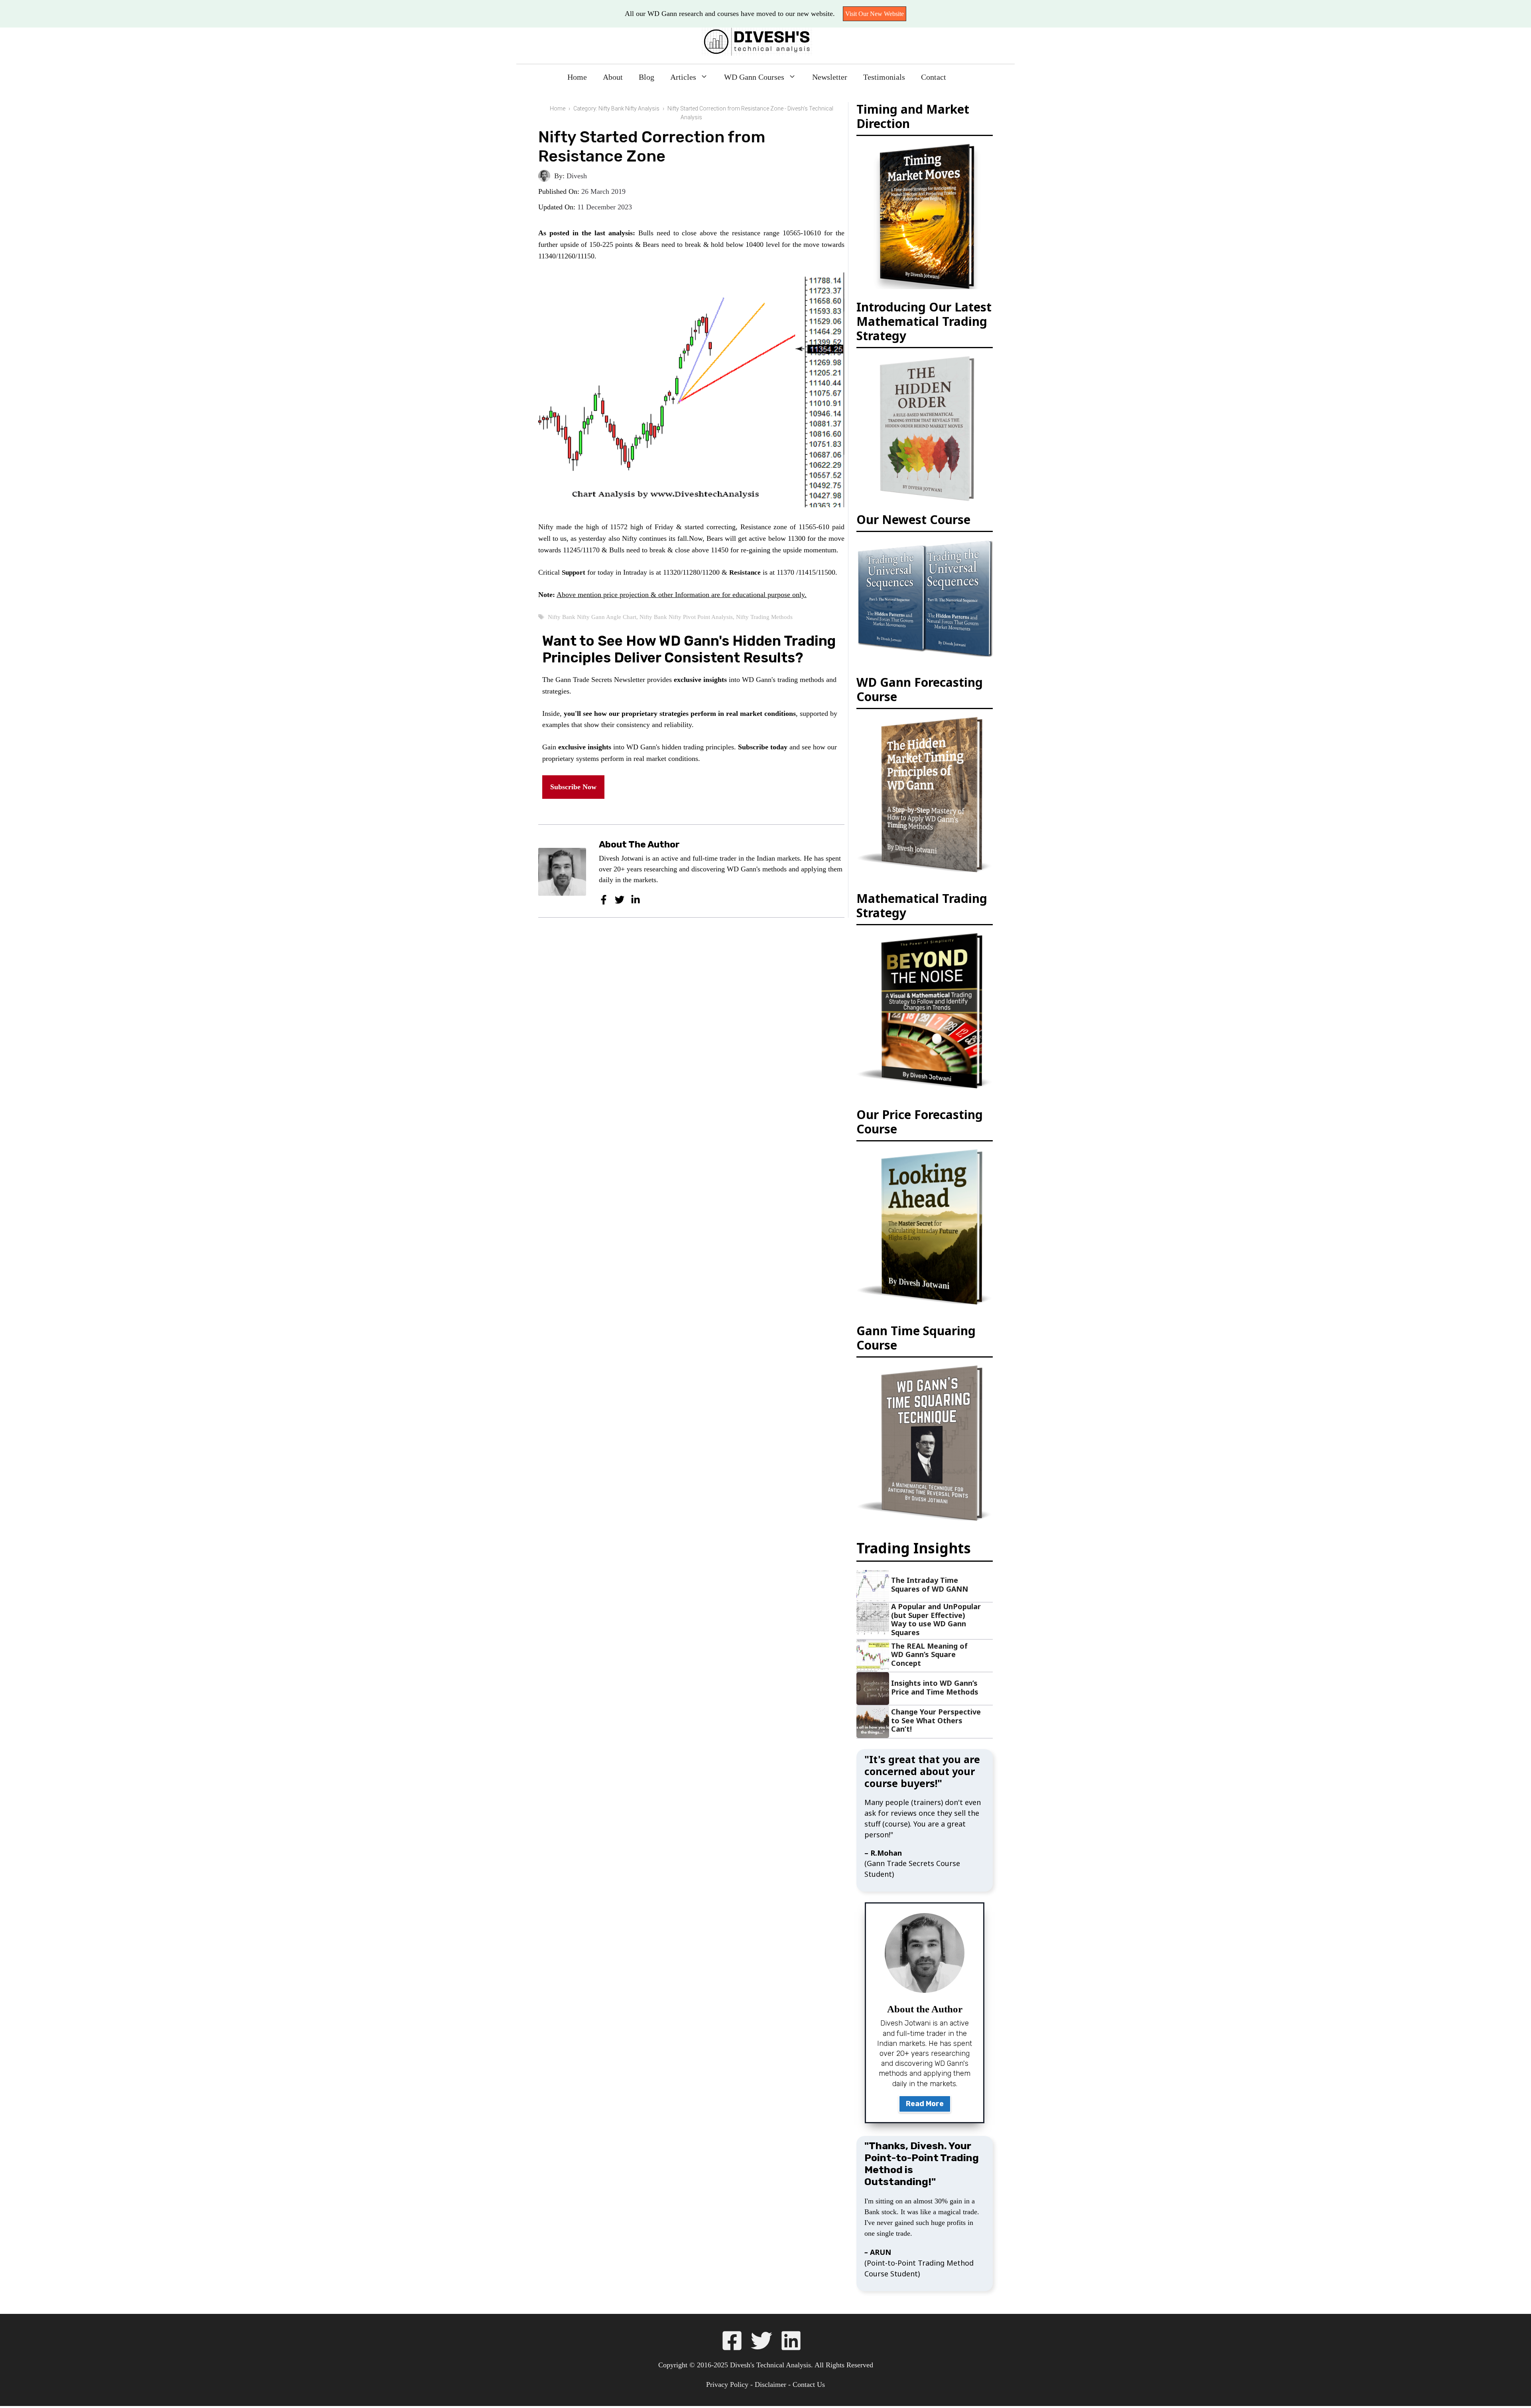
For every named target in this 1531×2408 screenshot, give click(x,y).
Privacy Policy (725, 2384)
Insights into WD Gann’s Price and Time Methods (935, 1687)
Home (569, 77)
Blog (641, 77)
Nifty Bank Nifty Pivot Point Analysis (692, 640)
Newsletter (831, 77)
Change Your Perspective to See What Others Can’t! (936, 1720)
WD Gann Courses (752, 77)
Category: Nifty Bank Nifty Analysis (616, 108)
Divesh (577, 176)
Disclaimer (771, 2384)
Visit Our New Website (884, 14)
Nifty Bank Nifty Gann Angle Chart (594, 640)
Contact (941, 77)
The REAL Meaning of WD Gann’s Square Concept (929, 1654)
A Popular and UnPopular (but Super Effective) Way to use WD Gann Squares (936, 1619)
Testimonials (889, 77)
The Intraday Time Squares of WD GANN (930, 1584)
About (606, 77)
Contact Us (812, 2384)
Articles (678, 77)
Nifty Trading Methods (773, 640)
